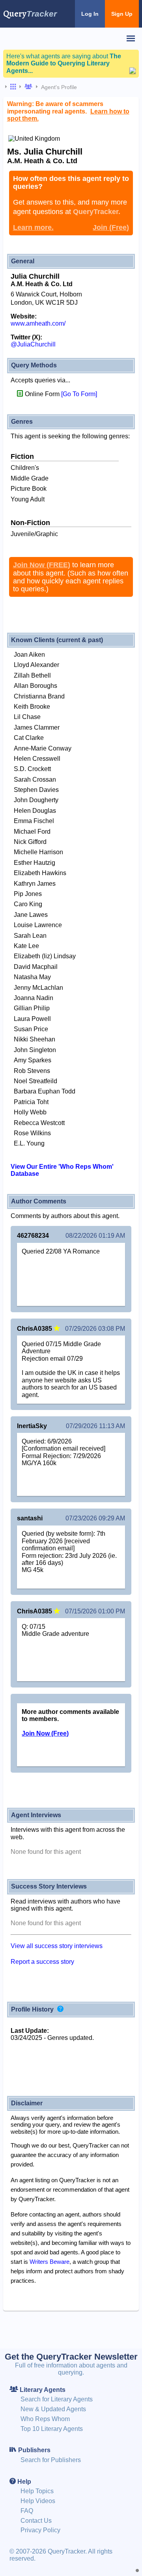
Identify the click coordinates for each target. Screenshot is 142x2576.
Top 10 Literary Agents (52, 2429)
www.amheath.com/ (38, 323)
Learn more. (33, 227)
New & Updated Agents (53, 2409)
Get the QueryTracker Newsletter (71, 2357)
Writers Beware (50, 2262)
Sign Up (122, 14)
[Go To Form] (79, 394)
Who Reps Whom (45, 2419)
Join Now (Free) (45, 1733)
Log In (90, 14)
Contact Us (36, 2521)
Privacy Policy (40, 2530)
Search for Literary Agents (57, 2399)
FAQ (27, 2511)
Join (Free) (111, 227)
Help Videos (38, 2501)
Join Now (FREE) (42, 565)
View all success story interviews (57, 1946)
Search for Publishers (51, 2460)
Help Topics (37, 2491)
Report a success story (42, 1962)
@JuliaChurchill (33, 344)
